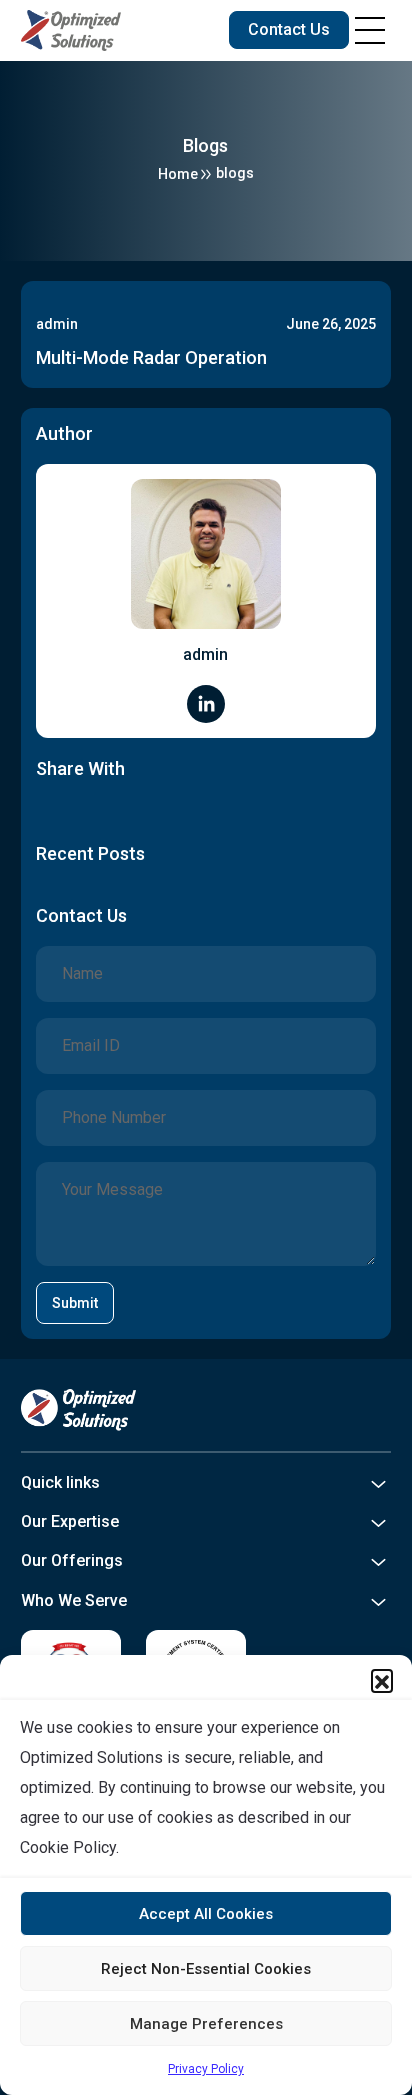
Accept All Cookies (206, 1914)
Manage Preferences (206, 2024)
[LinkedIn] (206, 702)
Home (178, 174)
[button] (382, 1680)
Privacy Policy (206, 2069)
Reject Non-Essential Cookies (206, 1969)
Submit (75, 1303)
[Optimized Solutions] (71, 30)
